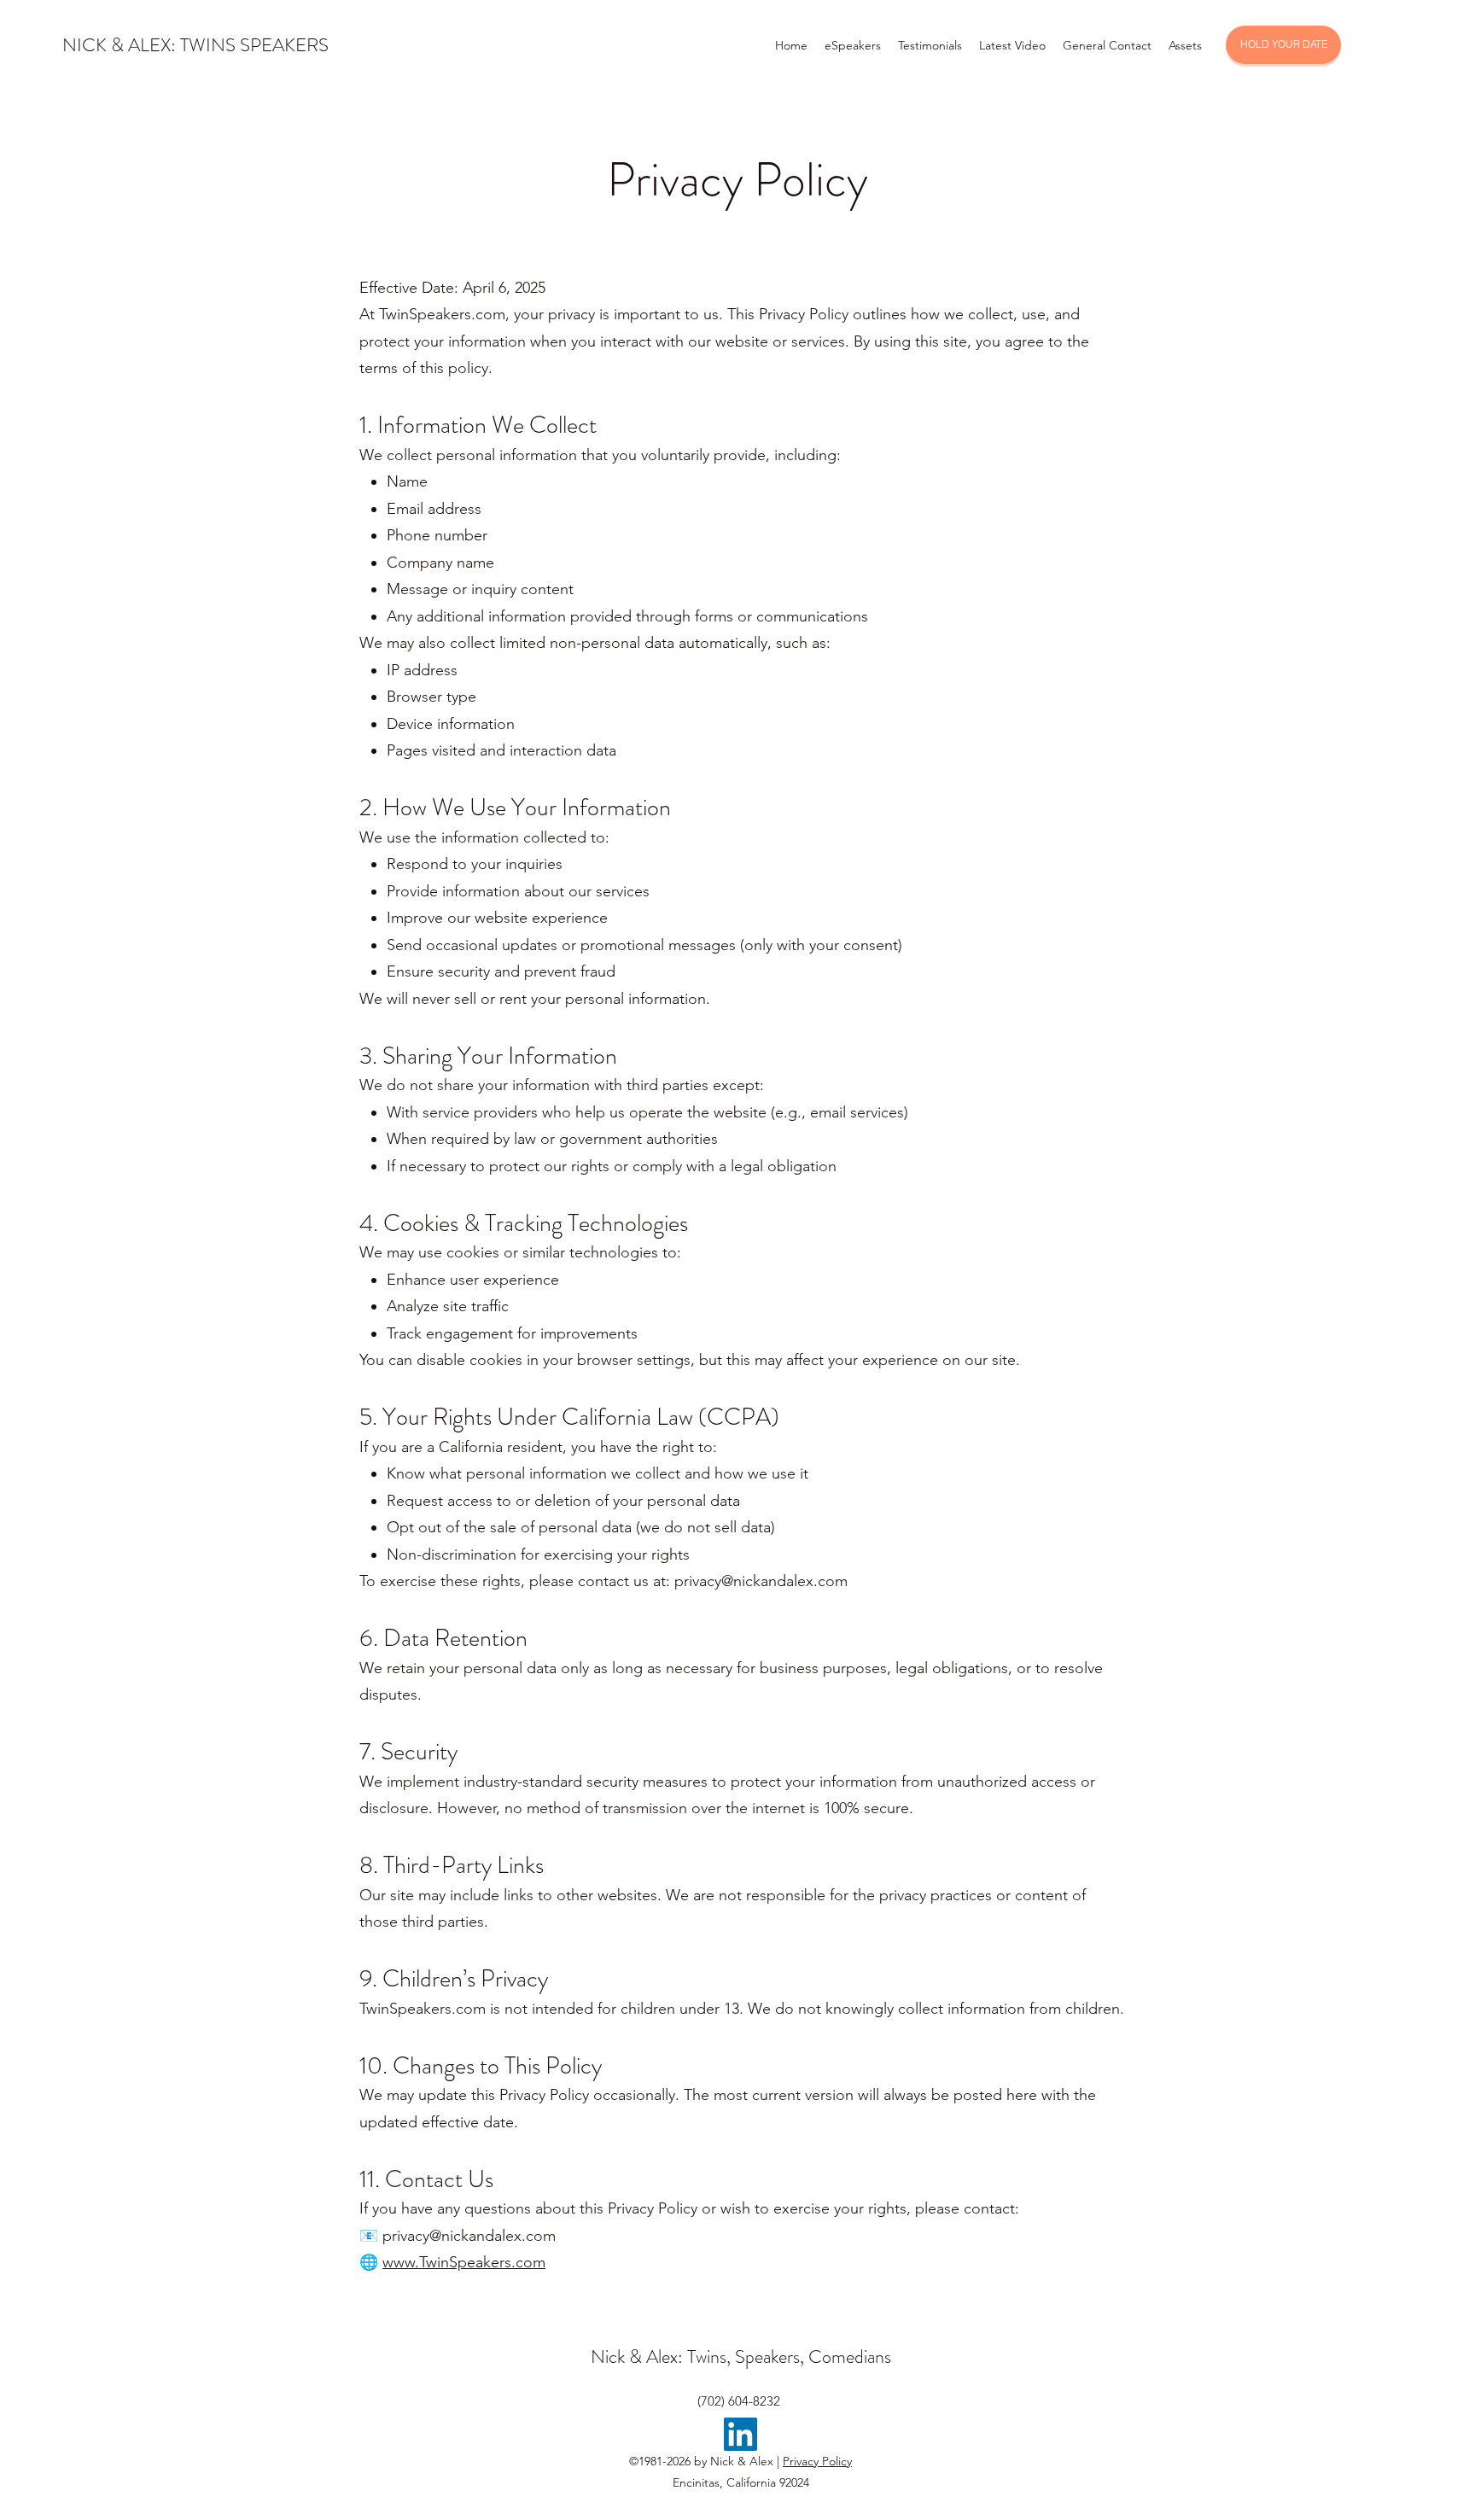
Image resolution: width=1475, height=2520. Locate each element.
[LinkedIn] (740, 2434)
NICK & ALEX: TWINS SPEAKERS (195, 45)
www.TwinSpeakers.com (464, 2262)
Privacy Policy (817, 2461)
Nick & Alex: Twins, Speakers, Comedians (741, 2357)
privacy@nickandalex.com (761, 1581)
